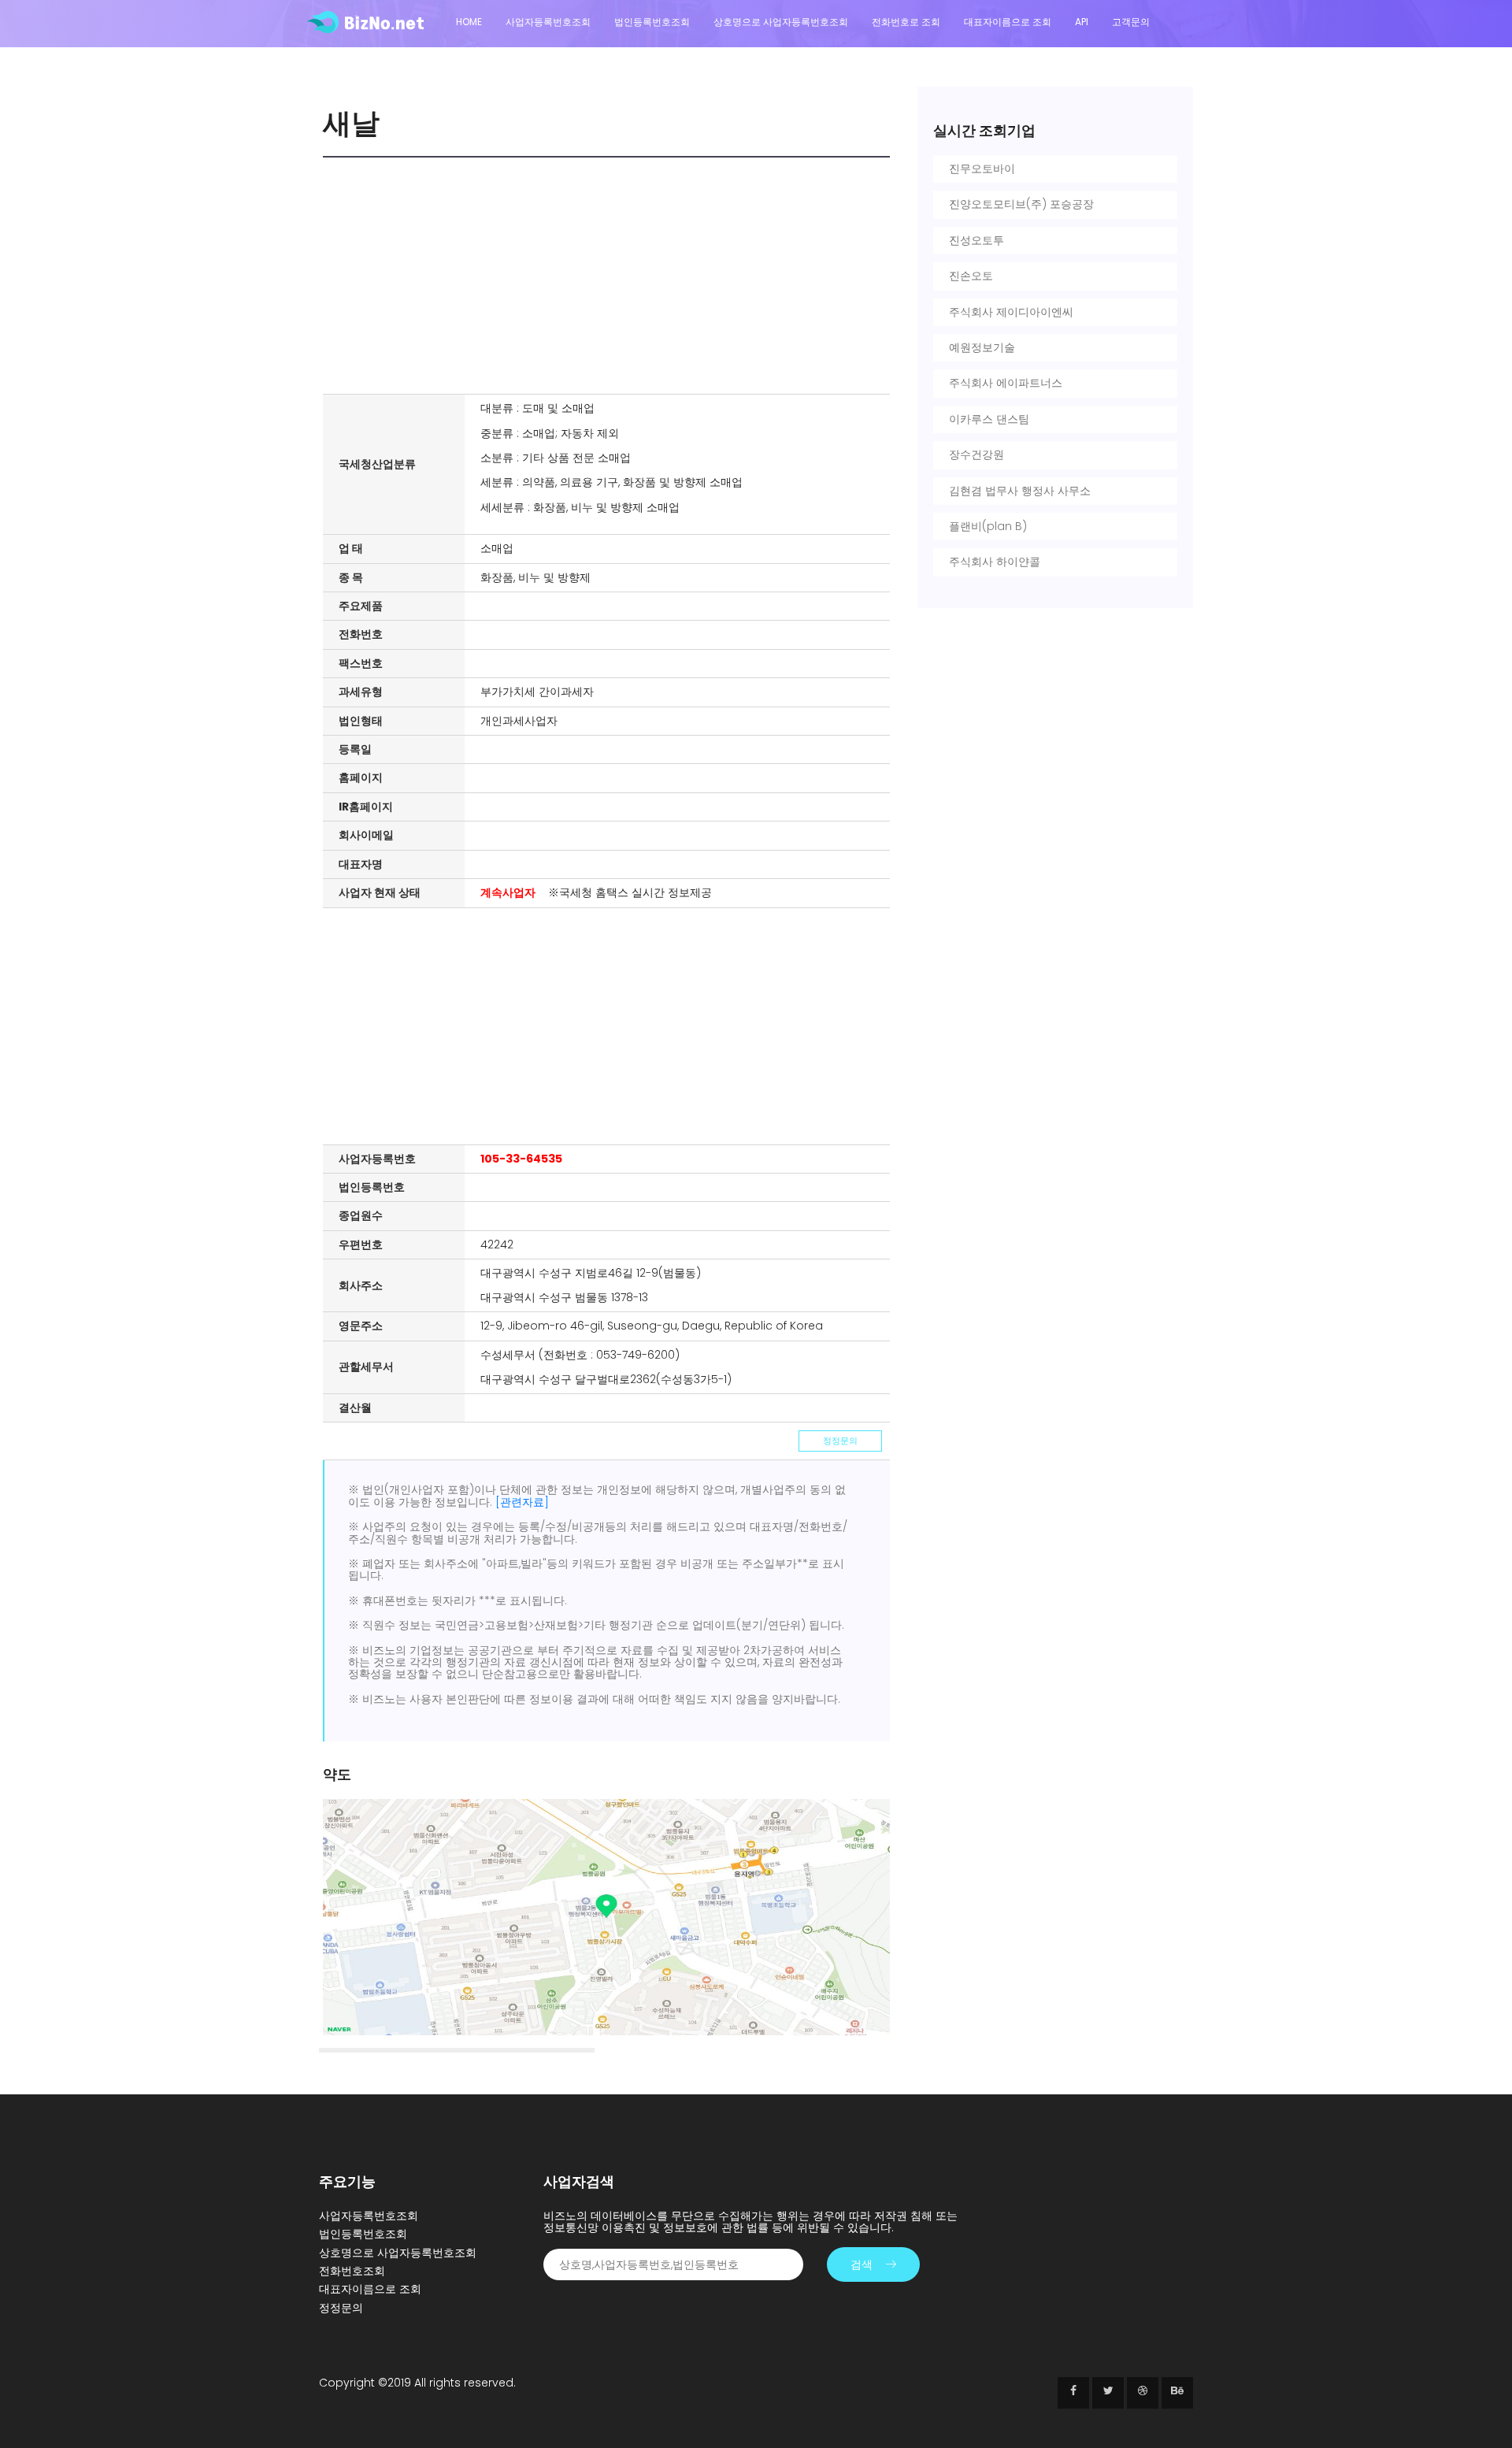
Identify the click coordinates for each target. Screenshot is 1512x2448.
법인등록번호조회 (652, 22)
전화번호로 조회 (906, 22)
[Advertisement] (610, 276)
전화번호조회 (352, 2271)
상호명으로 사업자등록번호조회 (781, 22)
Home (469, 22)
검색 (862, 2264)
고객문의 (1131, 22)
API (1082, 22)
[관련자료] (522, 1502)
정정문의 (840, 1441)
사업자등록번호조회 (548, 22)
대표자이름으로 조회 (1008, 22)
